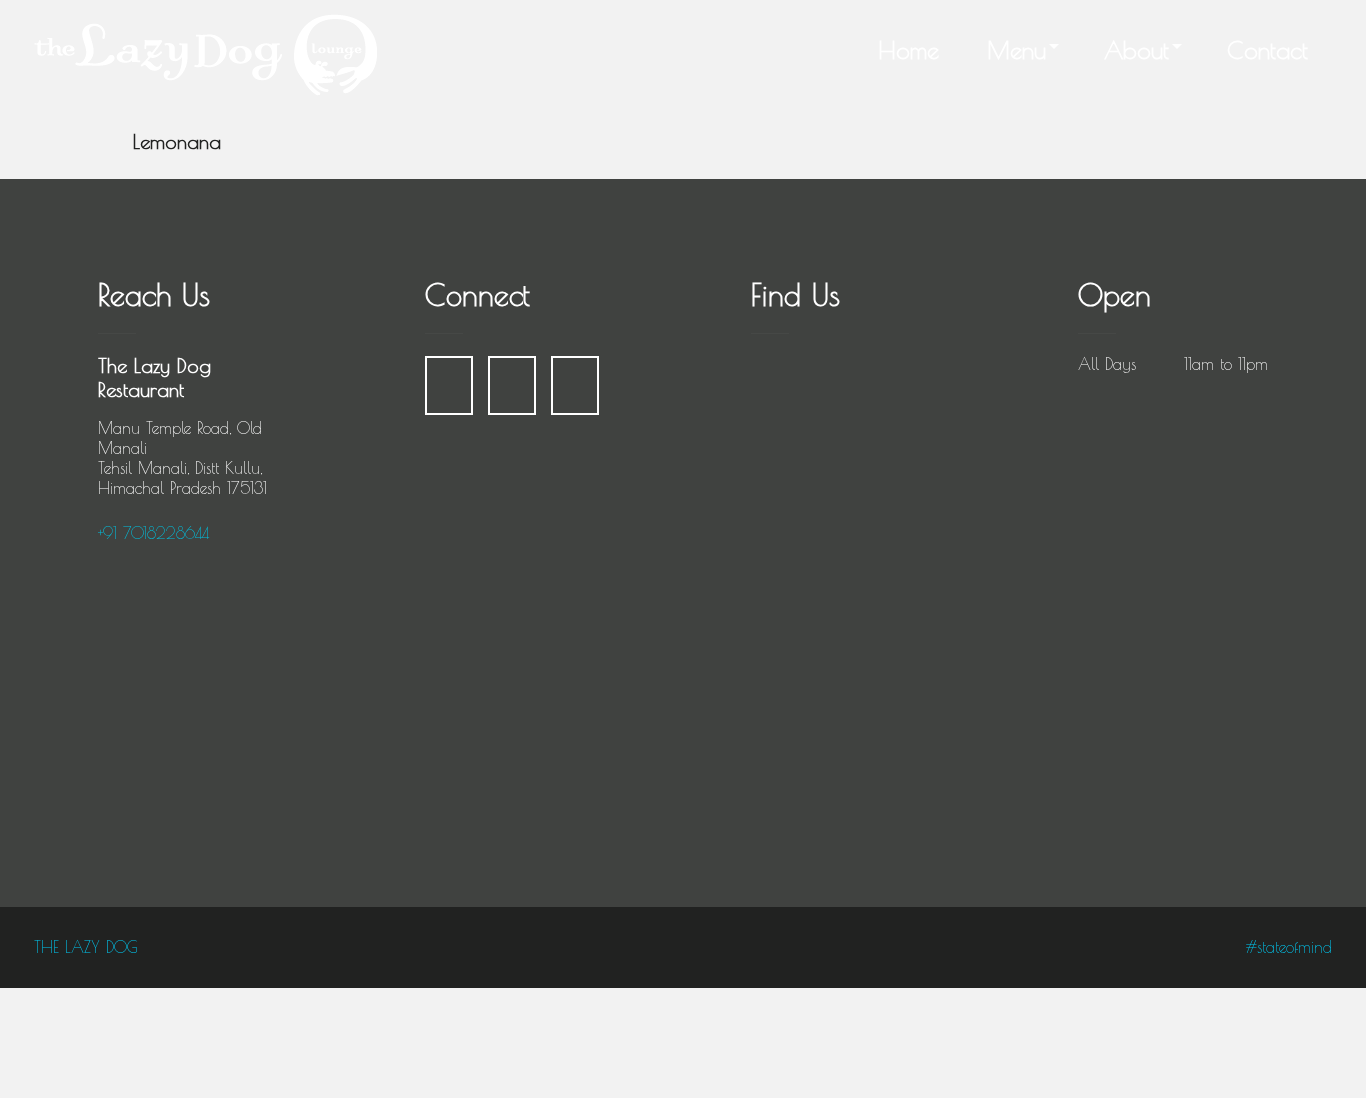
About (1136, 50)
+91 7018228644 (153, 533)
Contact (1267, 50)
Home (908, 50)
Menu (1016, 50)
